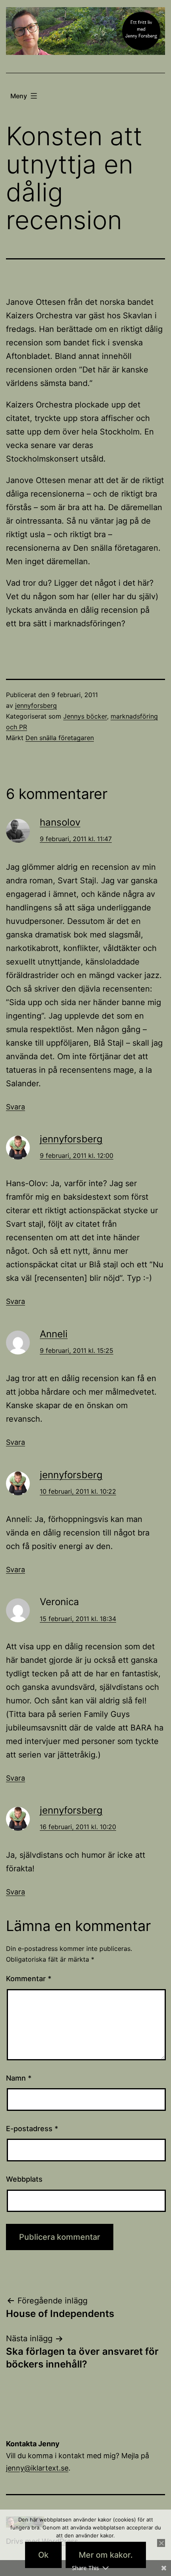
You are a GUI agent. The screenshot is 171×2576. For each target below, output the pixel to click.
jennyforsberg (36, 705)
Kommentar (29, 1979)
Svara (16, 1107)
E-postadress (32, 2129)
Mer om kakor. (106, 2555)
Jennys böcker (85, 716)
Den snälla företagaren (60, 738)
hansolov (60, 822)
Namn (19, 2078)
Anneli (54, 1334)
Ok (43, 2555)
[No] (161, 2543)
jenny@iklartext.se (37, 2468)
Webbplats (24, 2179)
